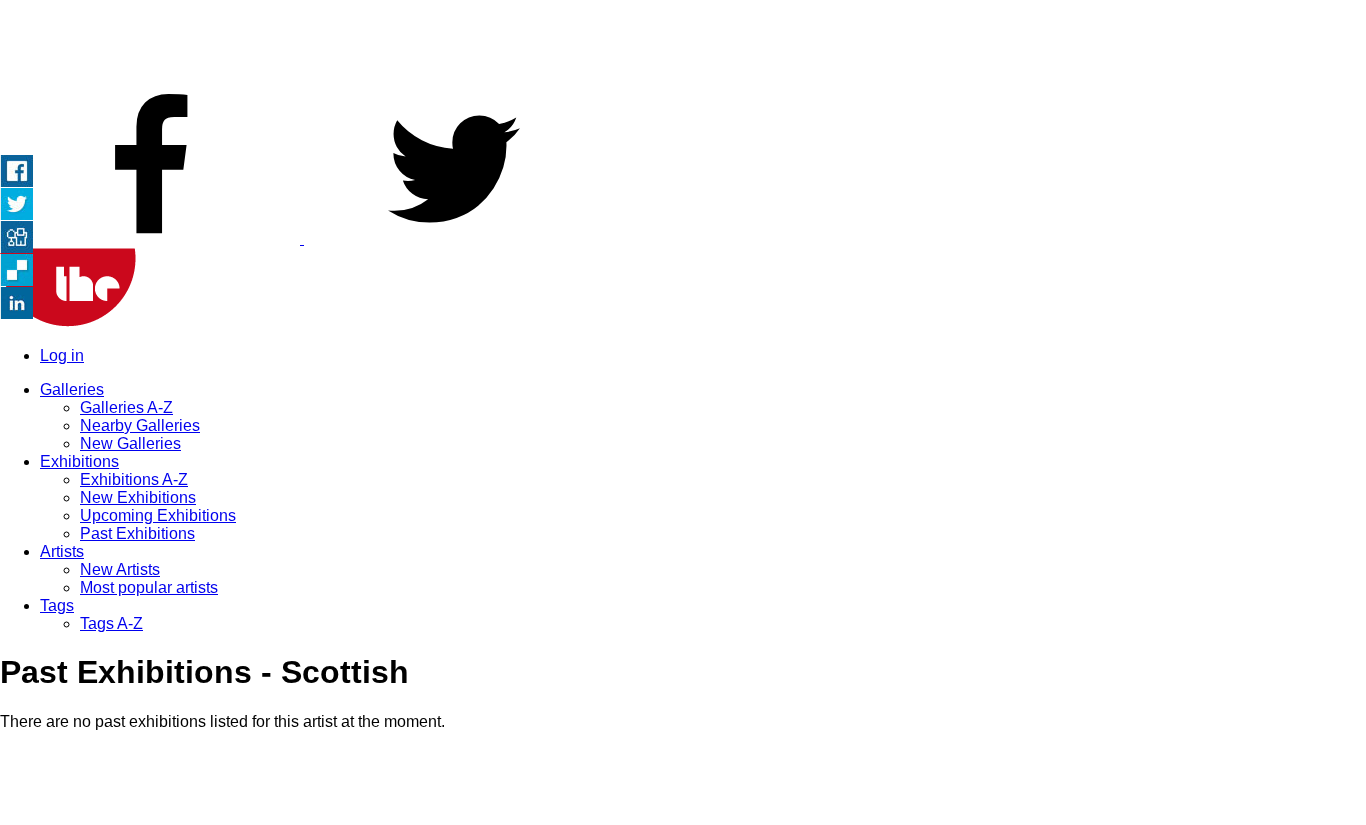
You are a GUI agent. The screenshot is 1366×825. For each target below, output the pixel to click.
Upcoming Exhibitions (158, 515)
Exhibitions (79, 461)
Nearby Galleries (140, 425)
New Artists (120, 569)
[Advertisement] (683, 45)
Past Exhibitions (137, 533)
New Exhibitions (138, 497)
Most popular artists (149, 587)
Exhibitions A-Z (134, 479)
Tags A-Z (111, 623)
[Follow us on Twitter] (454, 238)
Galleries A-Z (126, 407)
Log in (62, 355)
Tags (57, 605)
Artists (62, 551)
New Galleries (130, 443)
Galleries (72, 389)
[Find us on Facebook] (152, 238)
